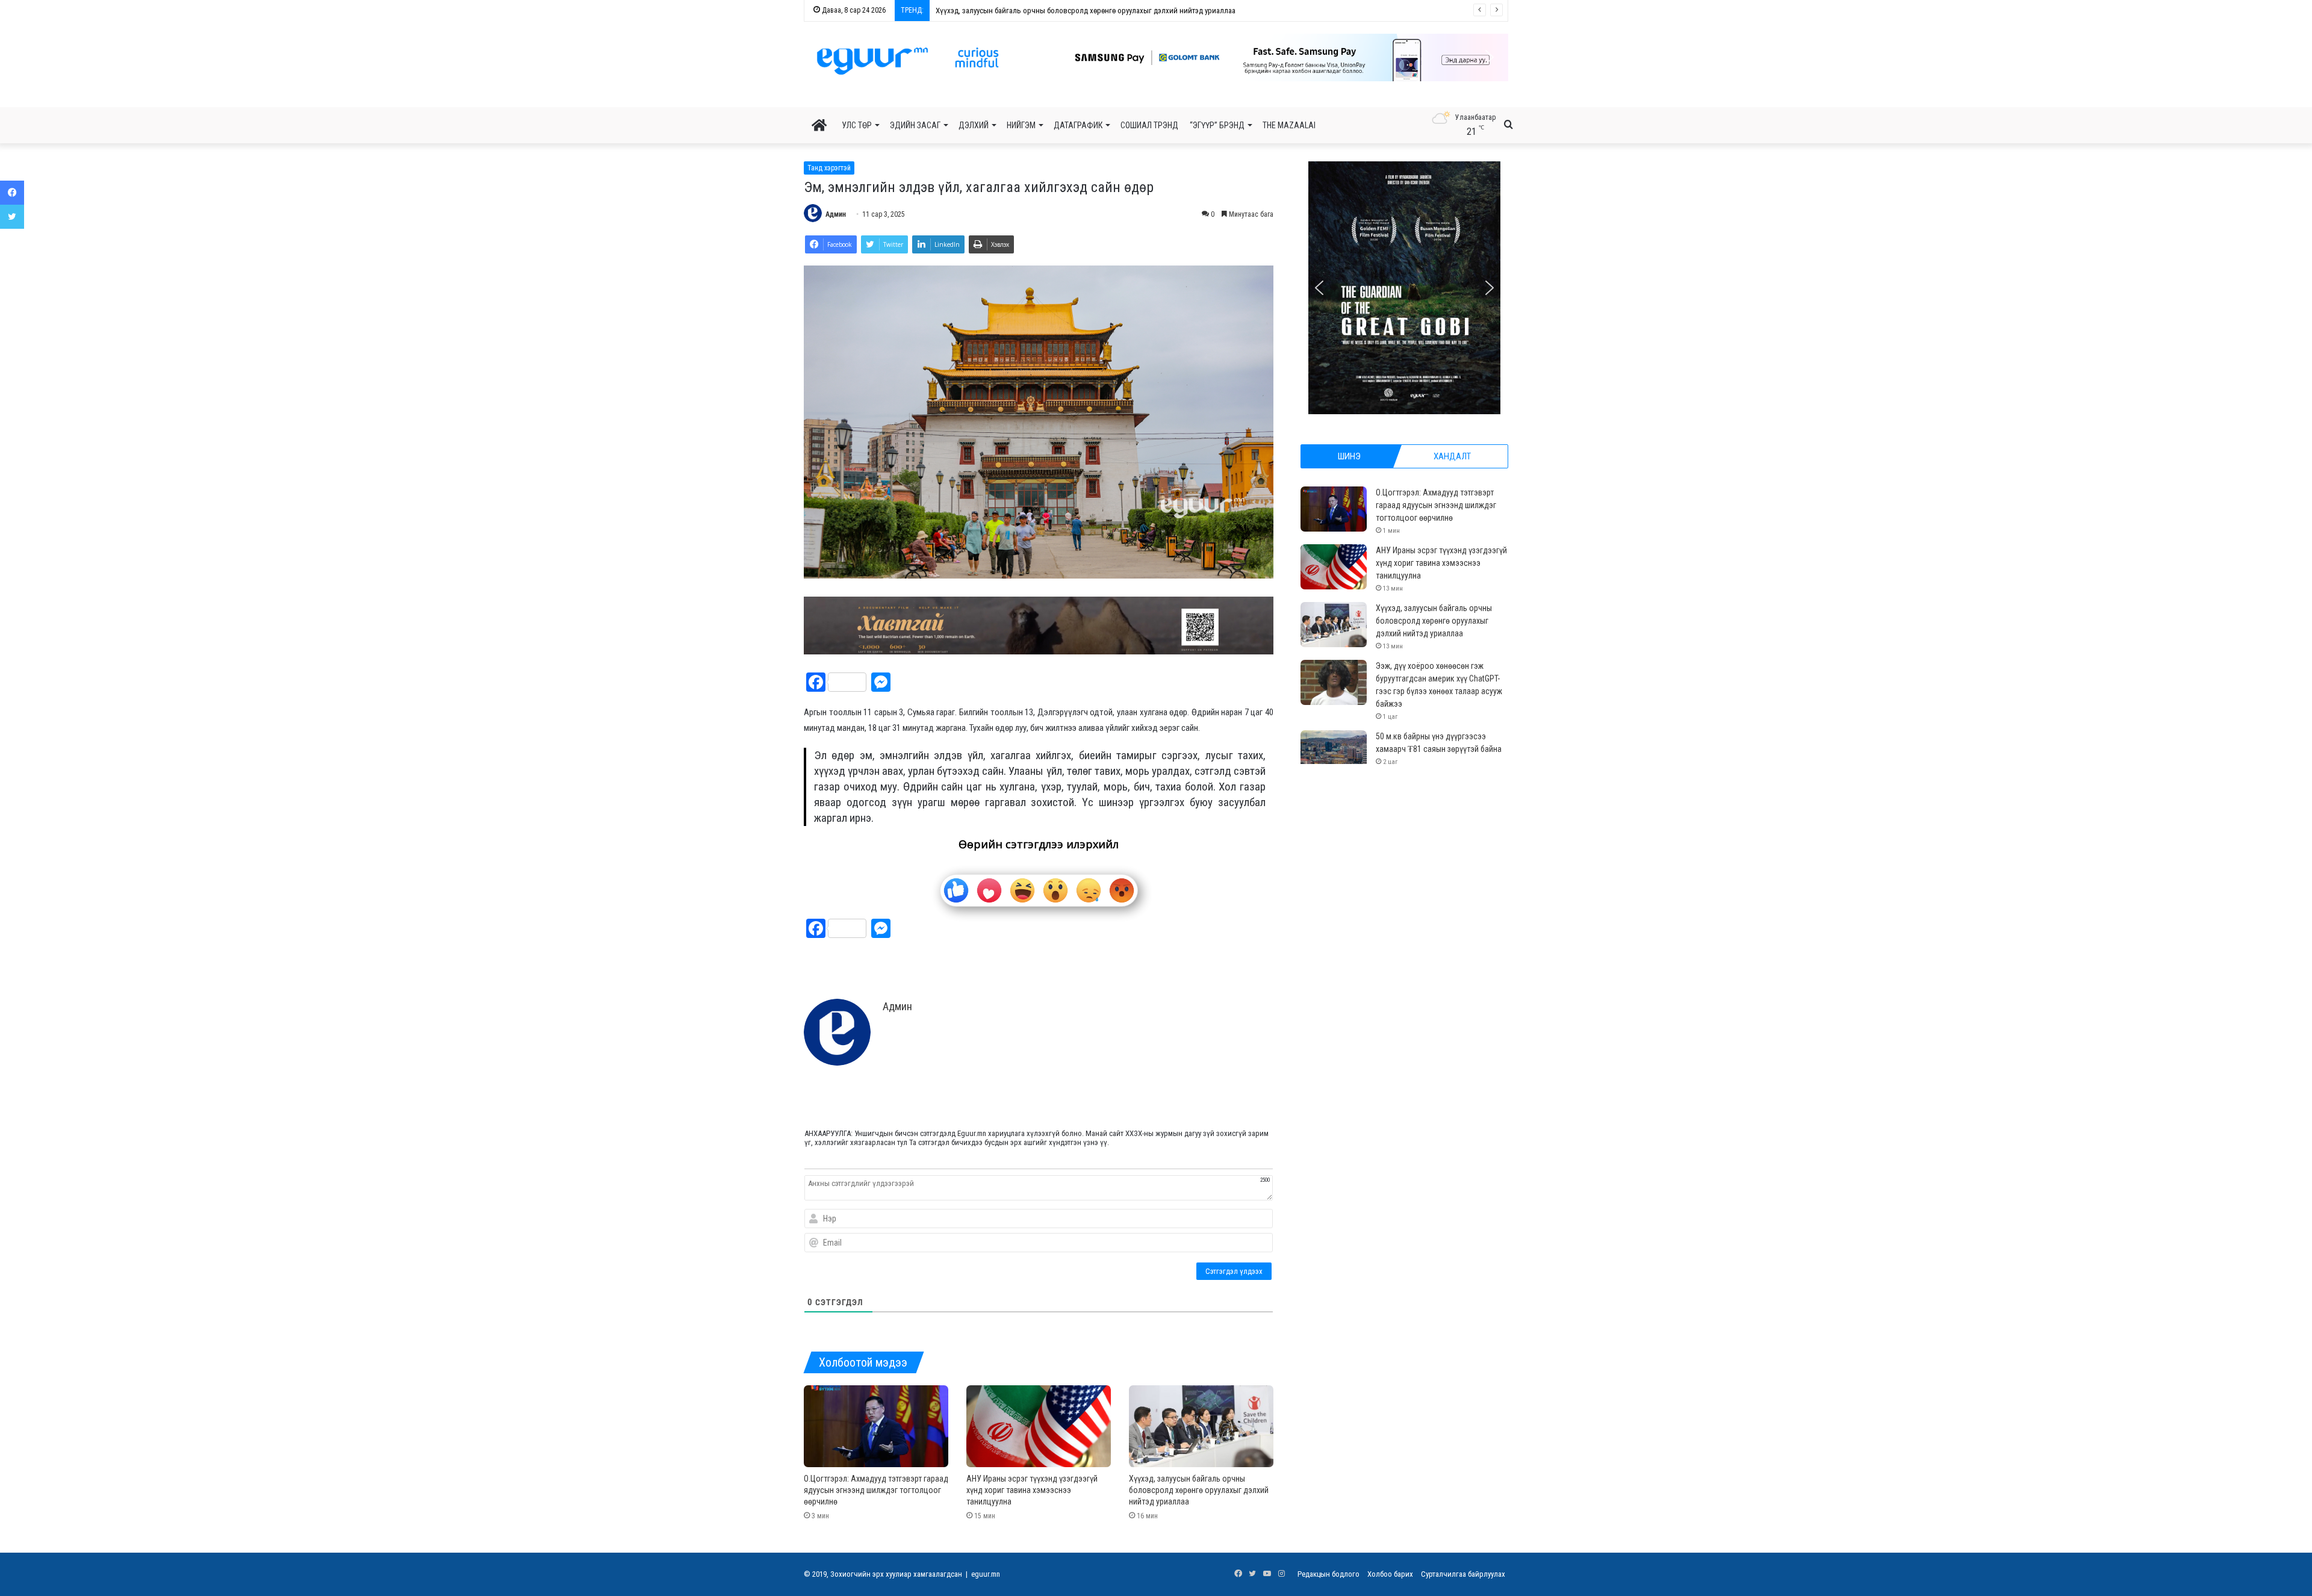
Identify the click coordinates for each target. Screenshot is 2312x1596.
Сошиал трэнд (1149, 125)
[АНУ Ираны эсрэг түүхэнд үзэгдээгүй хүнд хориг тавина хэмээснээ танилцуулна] (1039, 1426)
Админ (836, 214)
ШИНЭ (1349, 456)
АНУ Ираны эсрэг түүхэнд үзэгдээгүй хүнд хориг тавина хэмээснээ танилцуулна (1032, 1490)
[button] (1238, 57)
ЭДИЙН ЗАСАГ (915, 125)
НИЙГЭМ (1021, 125)
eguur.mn (986, 1574)
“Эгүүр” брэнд (1217, 125)
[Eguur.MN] (908, 61)
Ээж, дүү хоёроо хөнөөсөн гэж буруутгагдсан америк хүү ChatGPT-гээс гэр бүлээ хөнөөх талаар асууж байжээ (1115, 11)
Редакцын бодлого (1328, 1574)
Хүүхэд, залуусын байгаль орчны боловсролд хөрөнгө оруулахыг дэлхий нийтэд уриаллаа (1199, 1490)
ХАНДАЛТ (1452, 456)
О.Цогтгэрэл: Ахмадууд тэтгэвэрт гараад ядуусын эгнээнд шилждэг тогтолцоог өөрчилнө (876, 1490)
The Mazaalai (1289, 125)
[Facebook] (12, 193)
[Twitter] (12, 217)
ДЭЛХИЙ (974, 125)
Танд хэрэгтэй (829, 168)
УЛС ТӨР (857, 125)
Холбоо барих (1390, 1574)
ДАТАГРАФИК (1078, 125)
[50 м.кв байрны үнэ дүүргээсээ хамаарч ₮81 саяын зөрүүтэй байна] (1334, 753)
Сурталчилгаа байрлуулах (1463, 1574)
